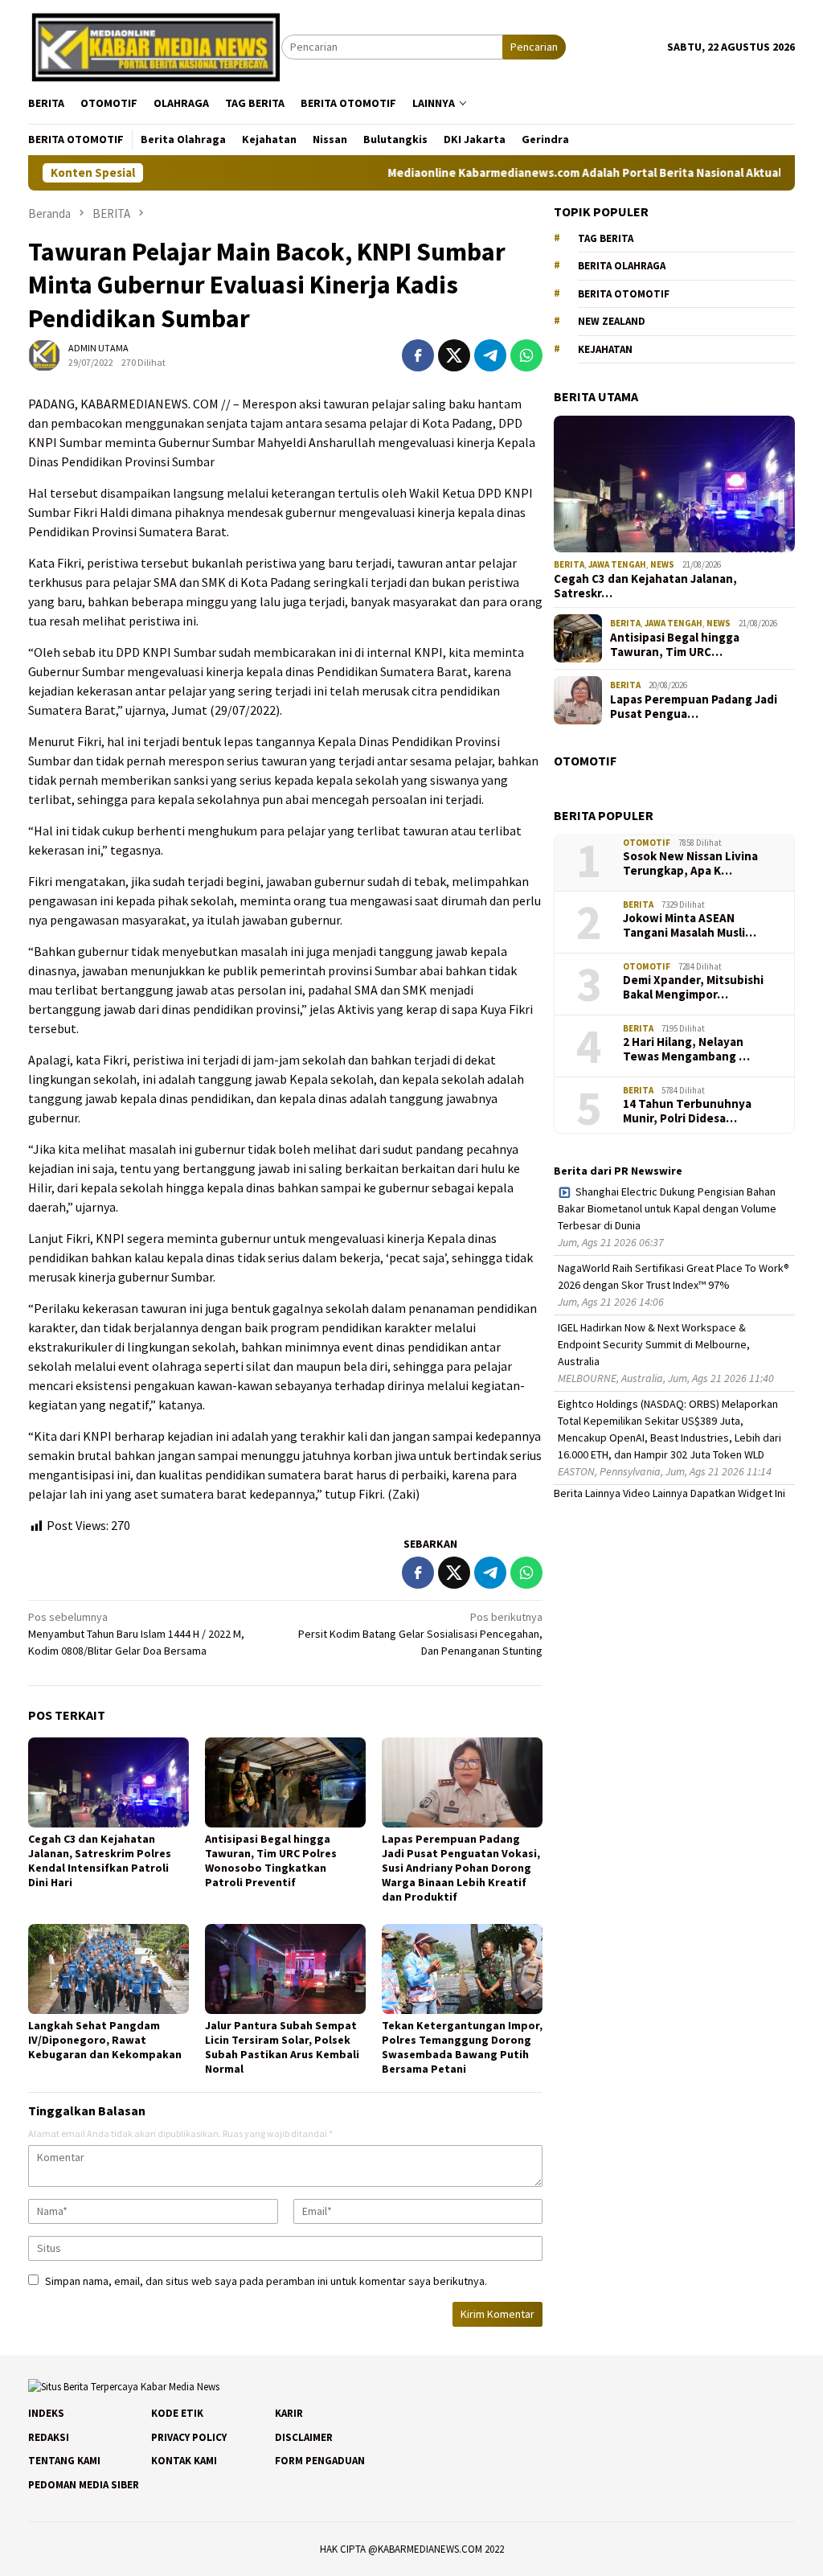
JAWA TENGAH (617, 564)
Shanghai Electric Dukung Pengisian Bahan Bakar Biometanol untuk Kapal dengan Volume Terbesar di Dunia (667, 1208)
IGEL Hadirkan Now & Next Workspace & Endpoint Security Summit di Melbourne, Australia (654, 1344)
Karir (289, 2413)
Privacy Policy (189, 2437)
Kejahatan (605, 349)
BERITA (569, 564)
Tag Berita (606, 238)
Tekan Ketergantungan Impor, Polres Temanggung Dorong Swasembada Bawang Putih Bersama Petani (462, 2047)
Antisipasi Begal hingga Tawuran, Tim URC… (675, 645)
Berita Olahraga (622, 266)
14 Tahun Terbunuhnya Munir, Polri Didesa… (687, 1111)
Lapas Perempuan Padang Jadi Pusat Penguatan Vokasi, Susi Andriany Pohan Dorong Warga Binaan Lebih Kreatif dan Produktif (461, 1868)
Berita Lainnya (587, 1493)
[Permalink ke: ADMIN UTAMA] (44, 355)
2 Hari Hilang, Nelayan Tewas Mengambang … (686, 1049)
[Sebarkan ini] (418, 355)
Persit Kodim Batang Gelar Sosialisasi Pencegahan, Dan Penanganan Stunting (420, 1634)
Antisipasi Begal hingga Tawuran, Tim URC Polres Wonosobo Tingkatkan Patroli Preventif (271, 1860)
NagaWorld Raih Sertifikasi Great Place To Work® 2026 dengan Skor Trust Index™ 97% (674, 1276)
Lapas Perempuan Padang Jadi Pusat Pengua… (694, 707)
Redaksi (49, 2437)
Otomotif (647, 843)
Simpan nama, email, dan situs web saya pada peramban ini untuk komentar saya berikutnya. (266, 2281)
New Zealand (612, 321)
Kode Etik (177, 2413)
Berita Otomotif (624, 294)
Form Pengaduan (320, 2461)
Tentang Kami (64, 2461)
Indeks (46, 2413)
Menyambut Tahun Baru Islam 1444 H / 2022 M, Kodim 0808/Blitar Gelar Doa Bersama (136, 1634)
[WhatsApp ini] (526, 355)
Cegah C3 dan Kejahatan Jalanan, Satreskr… (645, 586)
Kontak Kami (184, 2461)
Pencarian (534, 47)
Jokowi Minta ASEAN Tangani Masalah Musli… (690, 925)
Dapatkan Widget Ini (738, 1493)
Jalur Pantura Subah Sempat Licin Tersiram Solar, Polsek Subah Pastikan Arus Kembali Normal (282, 2047)
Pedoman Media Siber (84, 2485)
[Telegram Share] (490, 355)
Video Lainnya (655, 1493)
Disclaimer (304, 2437)
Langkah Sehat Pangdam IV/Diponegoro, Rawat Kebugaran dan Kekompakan (105, 2040)
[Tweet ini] (454, 355)
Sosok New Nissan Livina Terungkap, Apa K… (690, 863)
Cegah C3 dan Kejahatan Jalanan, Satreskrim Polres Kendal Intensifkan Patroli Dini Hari (100, 1860)
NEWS (662, 564)
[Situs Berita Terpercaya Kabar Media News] (155, 46)
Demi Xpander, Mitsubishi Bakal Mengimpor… (693, 987)
